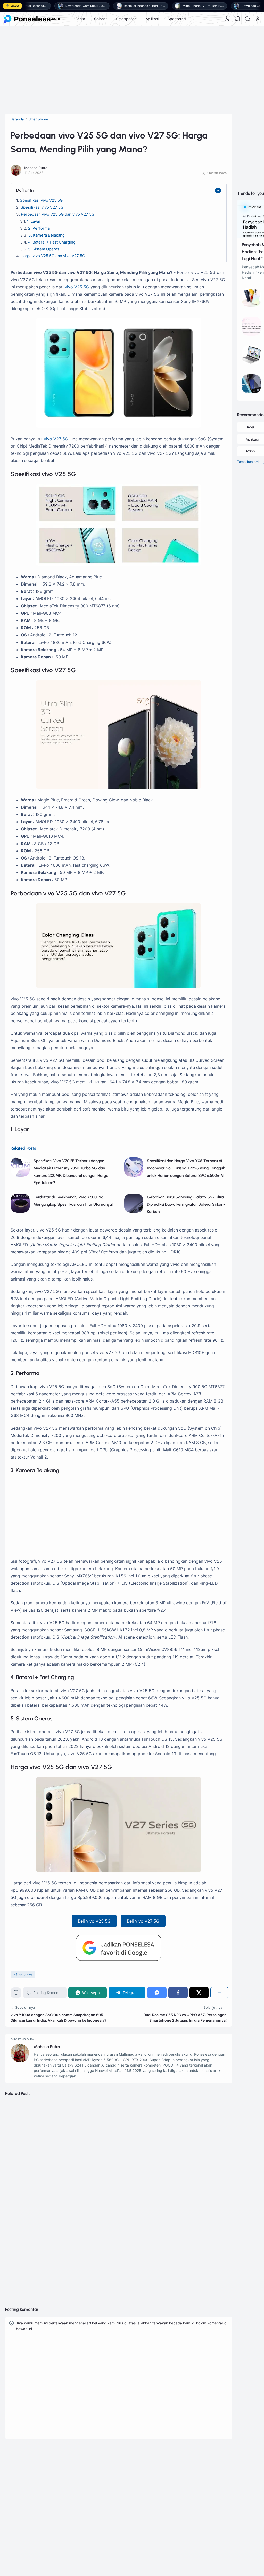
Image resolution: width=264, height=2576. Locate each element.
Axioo (250, 451)
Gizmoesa (186, 2493)
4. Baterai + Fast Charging (52, 242)
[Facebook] (178, 1993)
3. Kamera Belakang (47, 235)
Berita (80, 19)
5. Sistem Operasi (44, 249)
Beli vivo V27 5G (143, 1921)
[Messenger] (157, 1993)
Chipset (101, 19)
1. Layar (34, 221)
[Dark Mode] (227, 19)
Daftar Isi (25, 190)
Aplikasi (152, 19)
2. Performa (39, 228)
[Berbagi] (219, 1993)
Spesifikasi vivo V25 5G (41, 200)
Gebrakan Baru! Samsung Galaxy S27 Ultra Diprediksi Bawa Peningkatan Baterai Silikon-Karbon (186, 1204)
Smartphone (126, 19)
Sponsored (177, 19)
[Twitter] (199, 1993)
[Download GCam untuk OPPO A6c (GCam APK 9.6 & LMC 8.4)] (251, 392)
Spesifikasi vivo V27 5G (42, 207)
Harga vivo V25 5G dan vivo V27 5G (53, 256)
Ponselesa (186, 2500)
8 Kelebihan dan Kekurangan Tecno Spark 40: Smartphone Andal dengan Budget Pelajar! (117, 2271)
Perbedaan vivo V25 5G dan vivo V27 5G (58, 214)
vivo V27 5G (56, 439)
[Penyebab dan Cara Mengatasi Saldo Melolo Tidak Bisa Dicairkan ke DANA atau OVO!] (251, 334)
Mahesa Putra (47, 2047)
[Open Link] (258, 19)
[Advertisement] (132, 67)
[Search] (247, 19)
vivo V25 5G (77, 287)
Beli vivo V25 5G (94, 1921)
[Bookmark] (16, 1994)
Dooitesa (185, 2507)
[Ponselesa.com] (32, 19)
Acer (251, 427)
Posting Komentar (48, 1993)
